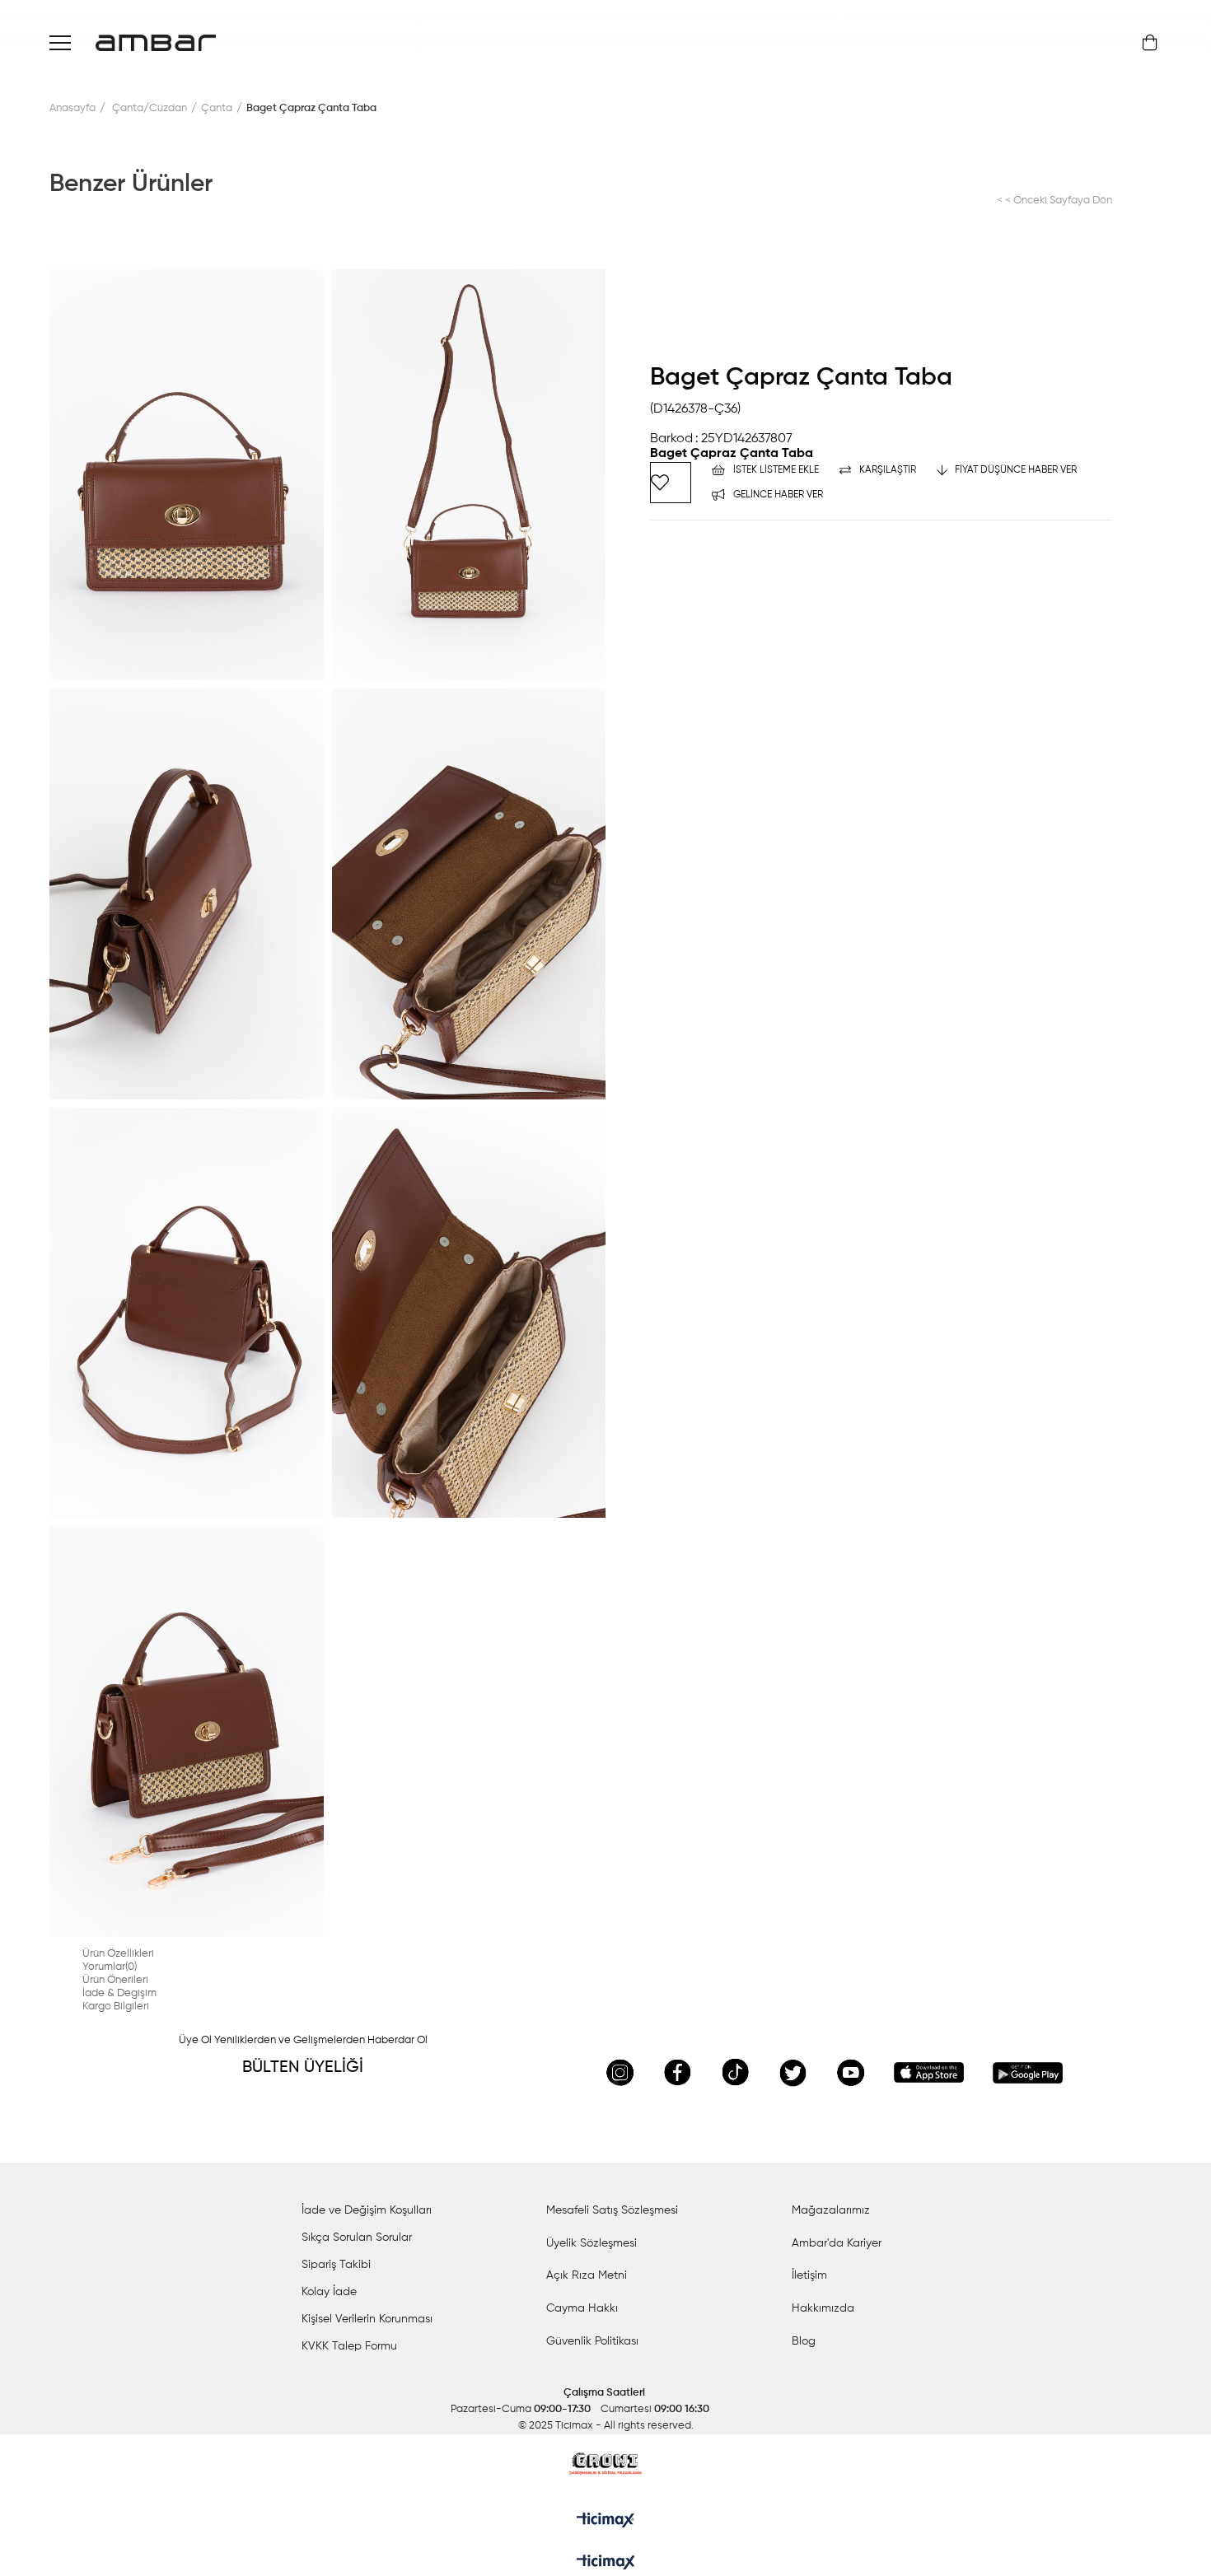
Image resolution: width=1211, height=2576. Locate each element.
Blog (804, 2341)
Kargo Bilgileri (116, 2007)
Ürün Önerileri (115, 1980)
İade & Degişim (119, 1993)
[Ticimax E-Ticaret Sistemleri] (606, 2564)
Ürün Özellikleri (118, 1954)
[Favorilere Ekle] (671, 483)
